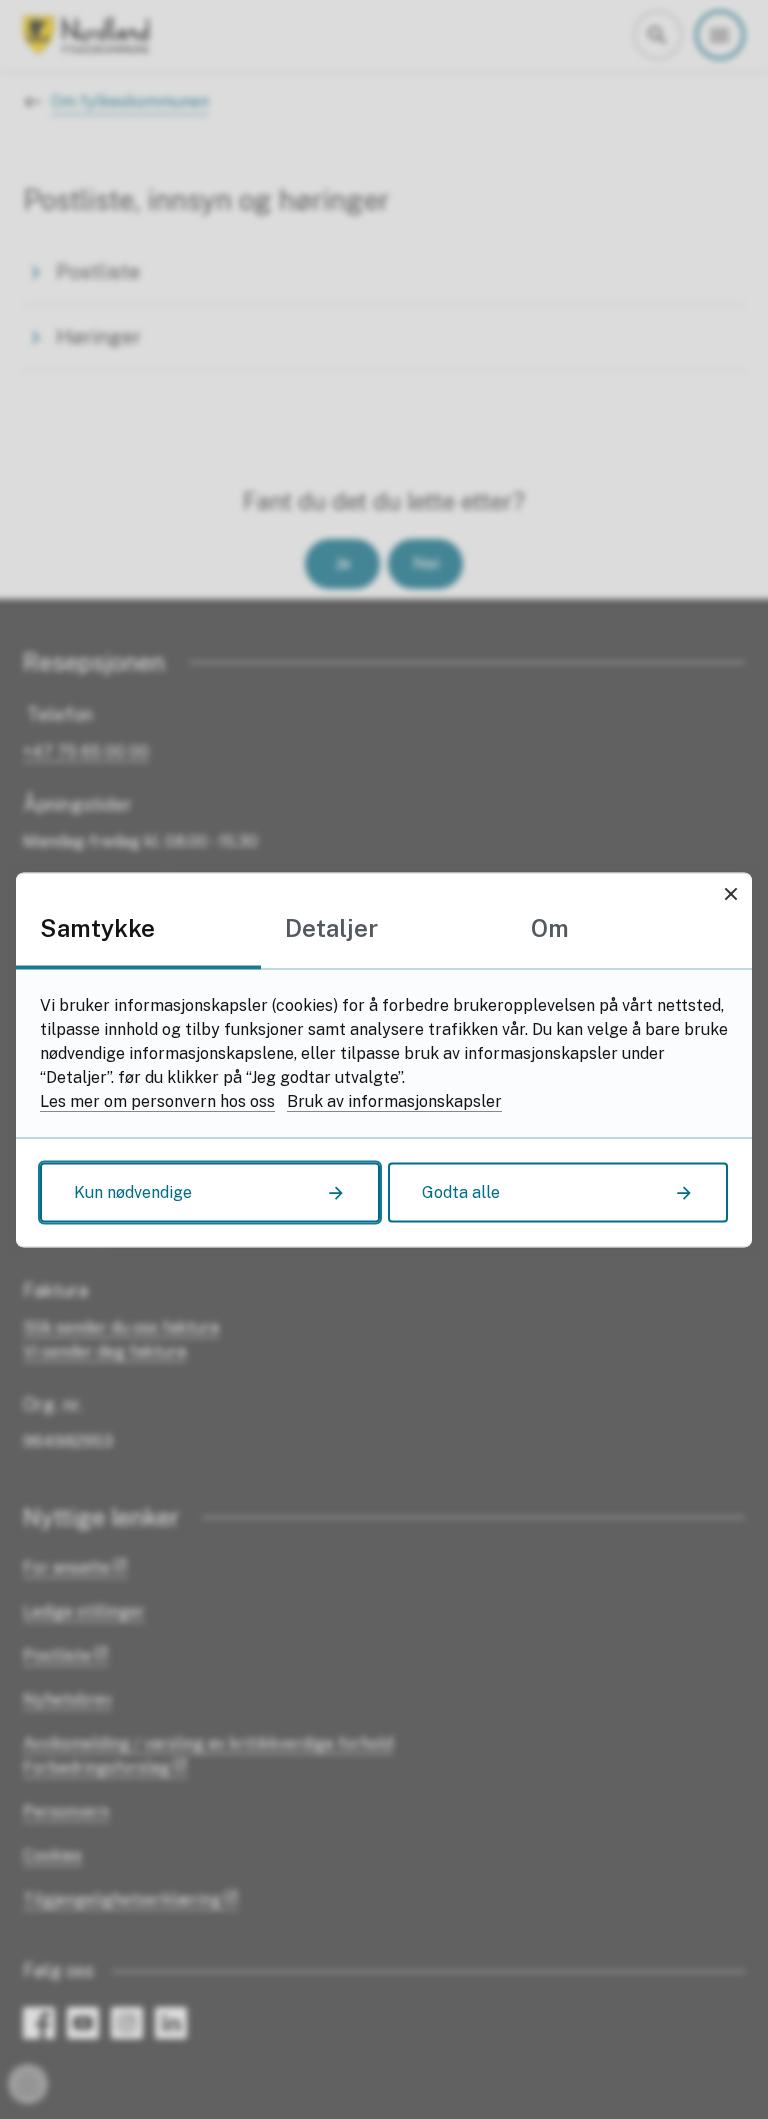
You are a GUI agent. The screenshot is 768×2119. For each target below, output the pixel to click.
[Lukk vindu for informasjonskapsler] (730, 893)
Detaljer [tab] (331, 927)
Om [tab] (550, 927)
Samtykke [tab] (97, 927)
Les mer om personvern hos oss (157, 1100)
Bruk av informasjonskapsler (394, 1100)
